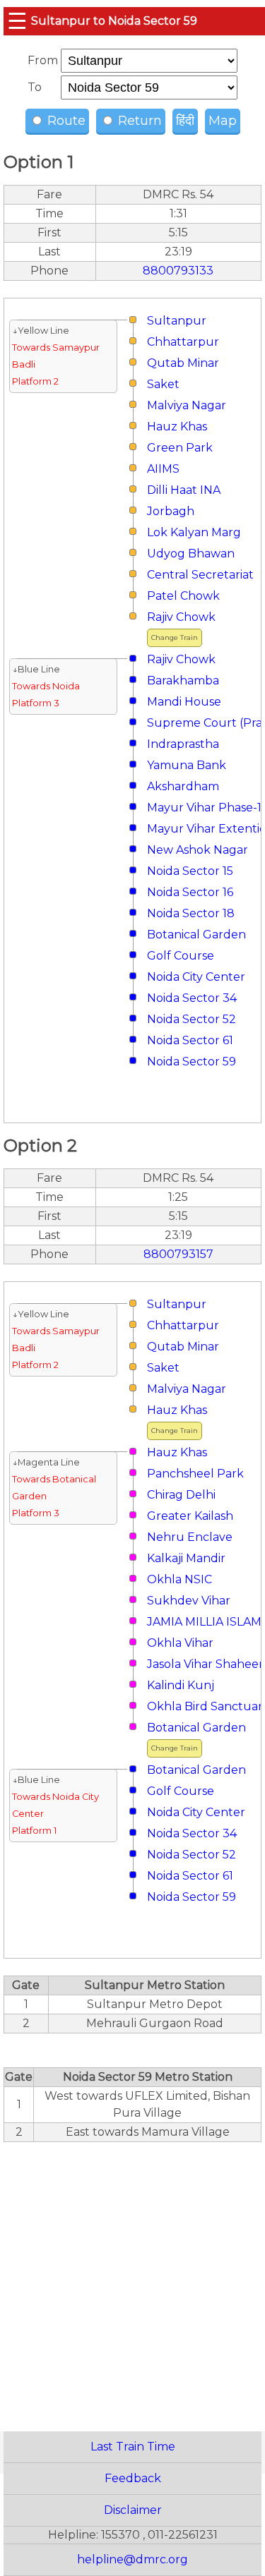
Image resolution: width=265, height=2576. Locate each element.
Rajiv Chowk (181, 617)
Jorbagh (171, 511)
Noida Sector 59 (192, 1062)
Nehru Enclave (190, 1537)
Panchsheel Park (195, 1474)
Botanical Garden (196, 935)
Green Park (180, 448)
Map (223, 121)
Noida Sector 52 (192, 1019)
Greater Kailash (190, 1516)
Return (138, 121)
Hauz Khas (177, 427)
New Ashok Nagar (198, 850)
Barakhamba (183, 681)
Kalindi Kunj (181, 1685)
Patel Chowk (183, 596)
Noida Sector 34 (192, 998)
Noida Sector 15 (190, 871)
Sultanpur (177, 321)
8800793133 (178, 271)
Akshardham (183, 786)
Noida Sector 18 (191, 913)
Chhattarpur (183, 342)
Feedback (133, 2478)
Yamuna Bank (187, 765)
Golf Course (181, 956)
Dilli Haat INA (184, 490)
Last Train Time (133, 2447)
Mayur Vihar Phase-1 (204, 808)
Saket (163, 384)
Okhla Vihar (180, 1643)
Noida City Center (196, 977)
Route (65, 121)
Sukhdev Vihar (189, 1601)
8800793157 (178, 1254)
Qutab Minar (183, 363)
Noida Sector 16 (190, 892)
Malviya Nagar (187, 405)
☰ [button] (17, 21)
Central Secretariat (200, 575)
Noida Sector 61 (190, 1040)
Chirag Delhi (181, 1495)
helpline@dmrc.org (132, 2559)
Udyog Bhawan (191, 554)
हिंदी (185, 121)
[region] (132, 2279)
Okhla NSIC (179, 1579)
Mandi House (184, 702)
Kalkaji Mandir (186, 1558)
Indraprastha (183, 744)
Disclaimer (133, 2510)
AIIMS (163, 469)
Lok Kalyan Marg (194, 532)
